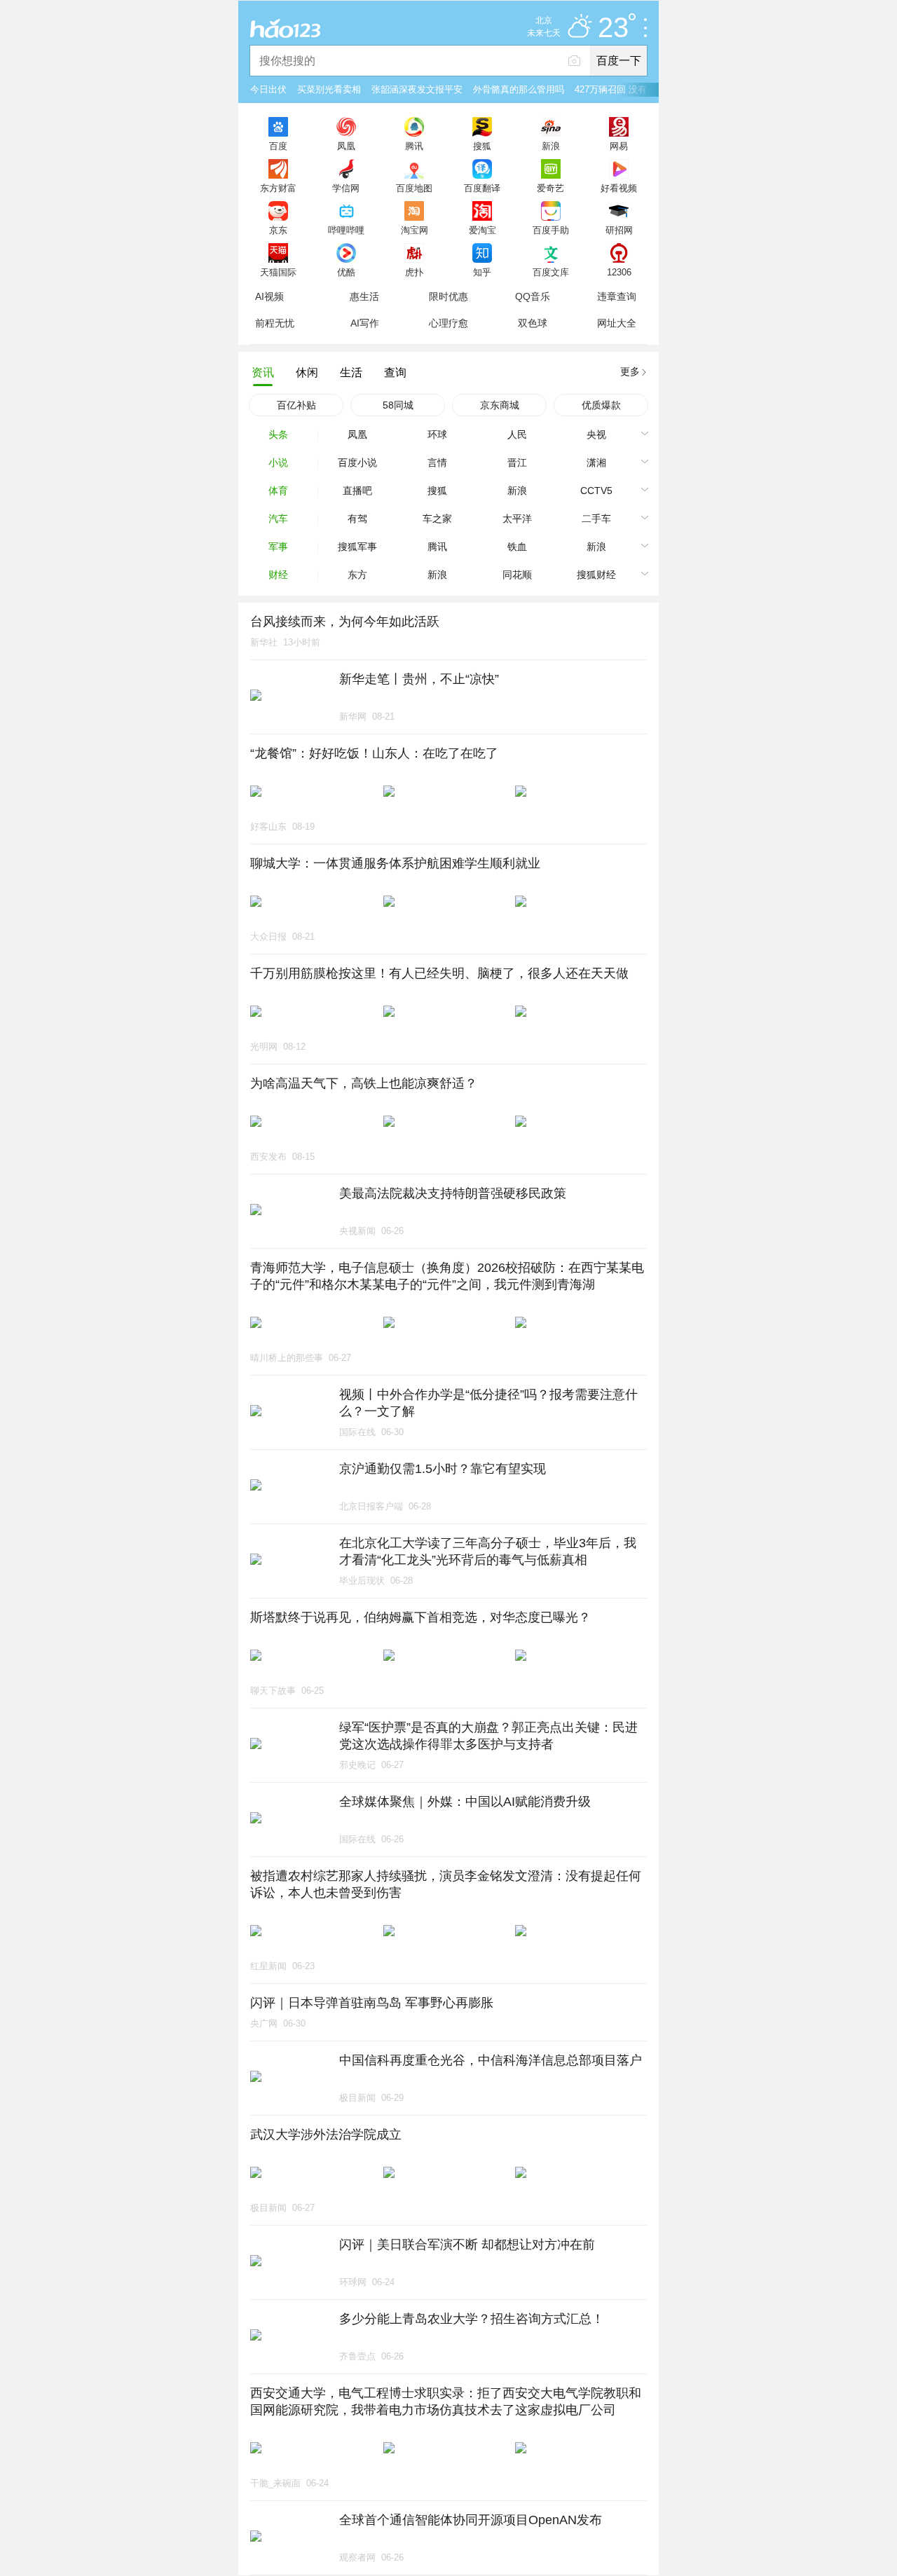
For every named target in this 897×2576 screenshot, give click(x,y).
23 (613, 28)
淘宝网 (415, 230)
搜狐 (482, 146)
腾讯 (414, 146)
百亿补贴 (296, 405)
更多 (630, 371)
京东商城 (500, 405)
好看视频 (619, 188)
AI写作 (365, 323)
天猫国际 (278, 272)
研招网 (619, 230)
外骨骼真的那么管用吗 (519, 89)
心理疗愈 (448, 323)
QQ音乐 (533, 296)
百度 (278, 146)
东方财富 (278, 188)
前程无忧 (275, 323)
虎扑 (414, 272)
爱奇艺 (550, 188)
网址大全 (617, 323)
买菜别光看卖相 (329, 89)
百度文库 (551, 272)
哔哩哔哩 (346, 230)
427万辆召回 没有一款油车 (629, 89)
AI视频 (269, 296)
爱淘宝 (482, 230)
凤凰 (346, 146)
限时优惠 (448, 296)
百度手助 (551, 230)
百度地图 (414, 188)
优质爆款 (601, 405)
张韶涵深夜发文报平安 (417, 89)
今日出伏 (268, 89)
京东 (278, 230)
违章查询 (617, 296)
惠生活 (364, 296)
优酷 (346, 272)
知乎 (482, 272)
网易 (619, 146)
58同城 (398, 405)
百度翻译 (482, 188)
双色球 (533, 323)
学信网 (346, 188)
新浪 (551, 146)
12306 (619, 272)
